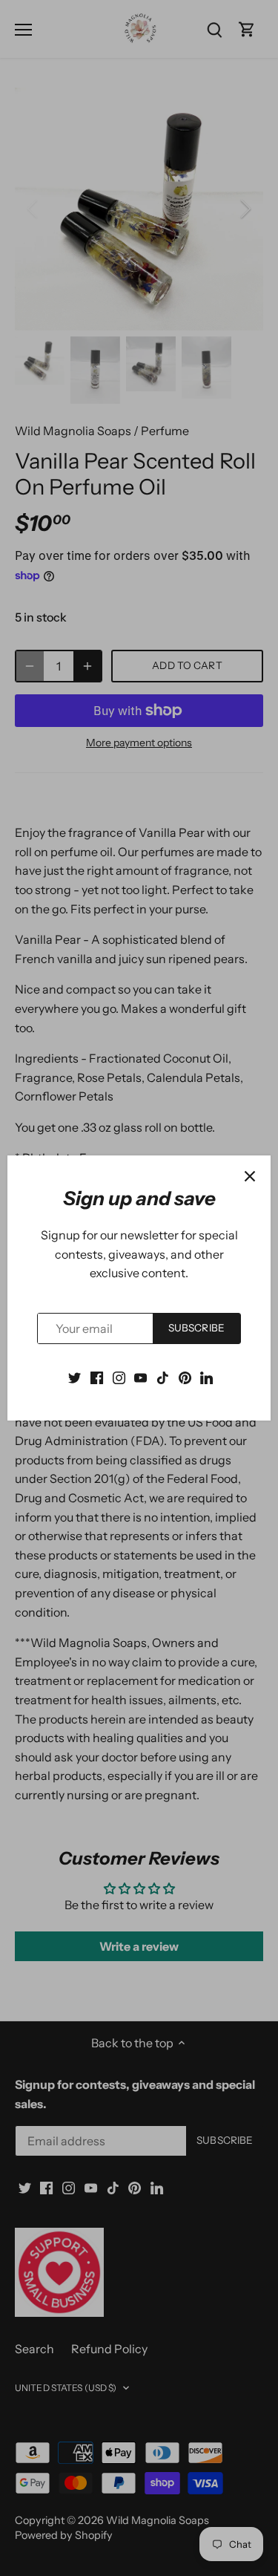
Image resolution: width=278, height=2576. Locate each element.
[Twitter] (75, 1376)
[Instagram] (119, 1376)
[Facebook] (97, 1376)
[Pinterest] (185, 1376)
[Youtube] (140, 1376)
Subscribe (196, 1328)
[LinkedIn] (206, 1376)
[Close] (250, 1176)
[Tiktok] (163, 1376)
